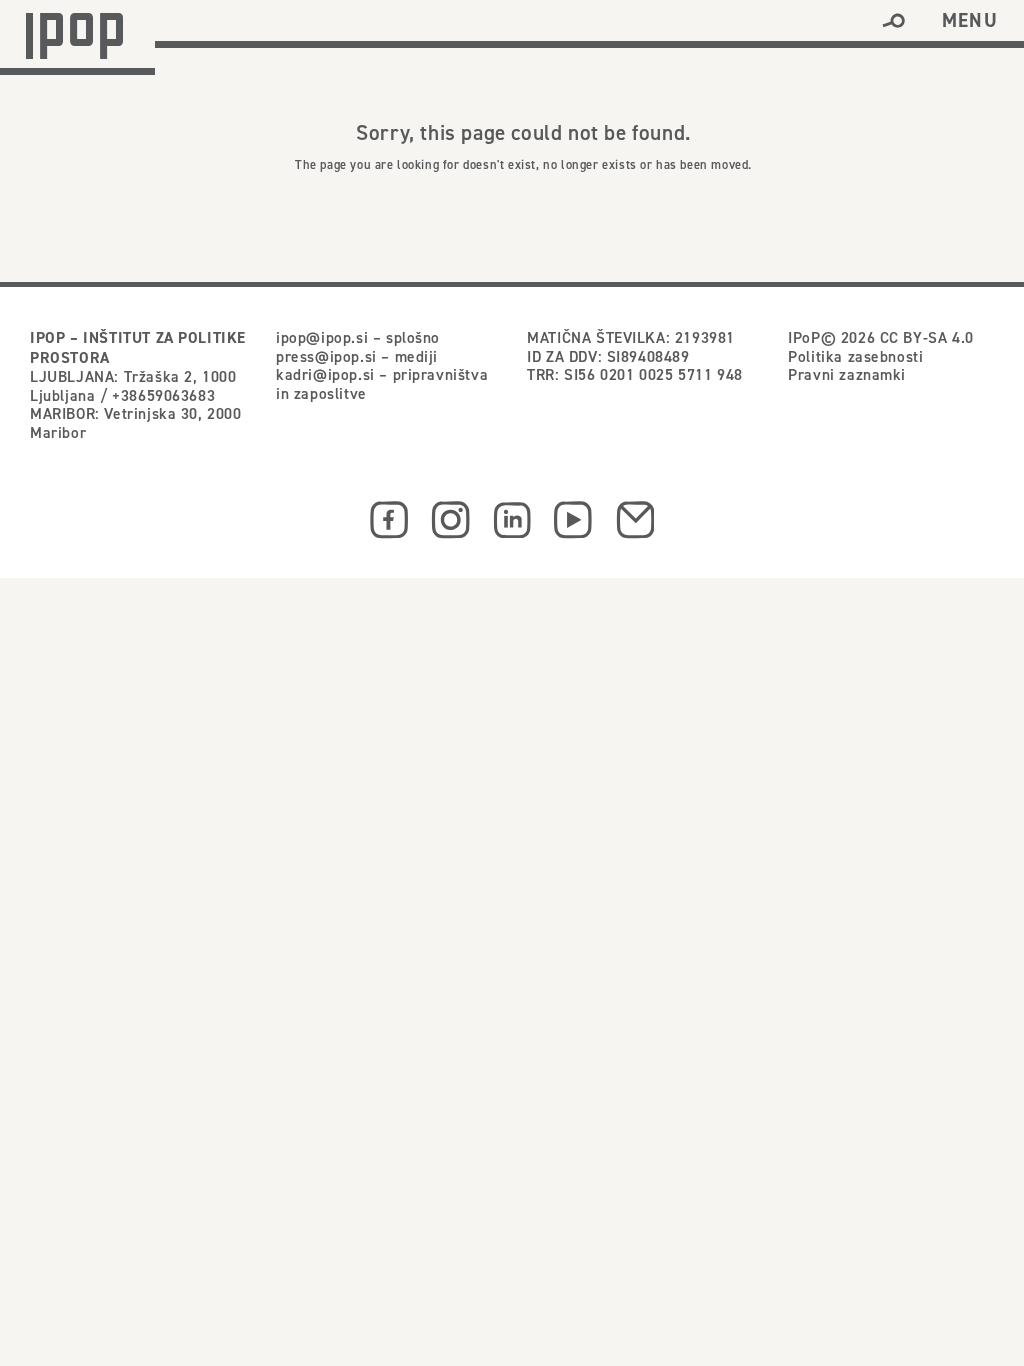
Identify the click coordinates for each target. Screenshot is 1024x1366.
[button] (893, 21)
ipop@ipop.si (322, 337)
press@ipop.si (326, 356)
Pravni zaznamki (847, 374)
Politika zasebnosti (855, 356)
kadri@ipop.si (325, 374)
